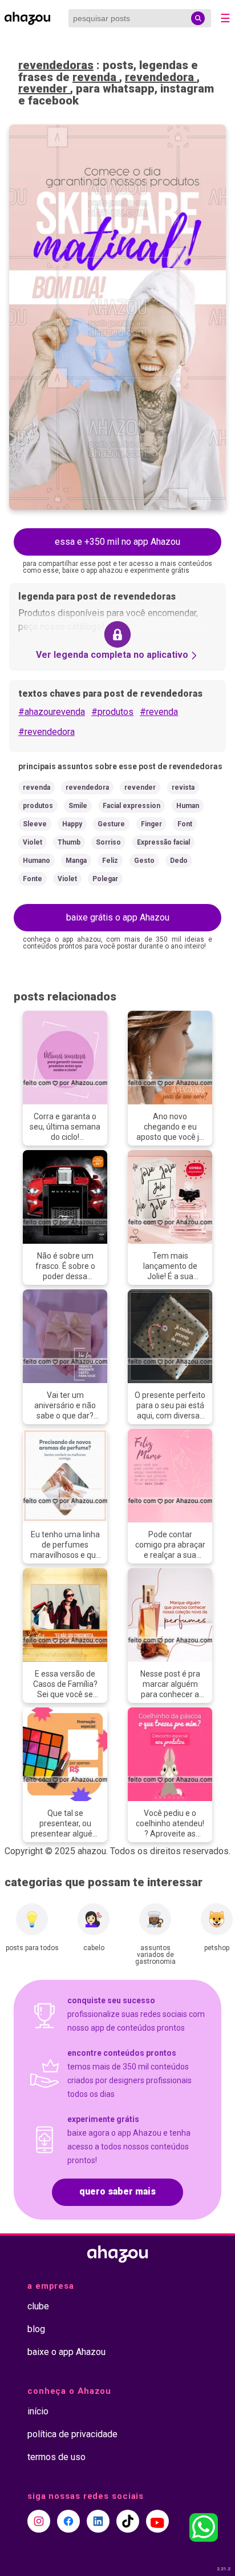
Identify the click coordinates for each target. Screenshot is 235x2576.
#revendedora (46, 732)
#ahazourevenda (52, 712)
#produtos (112, 712)
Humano (37, 861)
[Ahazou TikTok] (128, 2521)
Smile (78, 806)
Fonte (33, 879)
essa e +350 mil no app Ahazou (117, 542)
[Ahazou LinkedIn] (98, 2521)
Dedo (179, 861)
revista (183, 787)
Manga (76, 861)
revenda (96, 77)
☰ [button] (225, 18)
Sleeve (35, 824)
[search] (198, 18)
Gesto (144, 861)
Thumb (69, 842)
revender (44, 89)
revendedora (161, 77)
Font (185, 824)
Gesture (111, 824)
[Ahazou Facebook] (68, 2521)
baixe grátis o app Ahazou (118, 917)
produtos (38, 806)
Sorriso (108, 842)
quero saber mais (117, 2191)
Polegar (105, 879)
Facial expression (131, 806)
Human (188, 806)
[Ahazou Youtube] (157, 2521)
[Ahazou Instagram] (39, 2521)
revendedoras (56, 65)
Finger (151, 824)
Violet (33, 842)
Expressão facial (163, 842)
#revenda (159, 712)
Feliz (110, 861)
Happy (72, 824)
